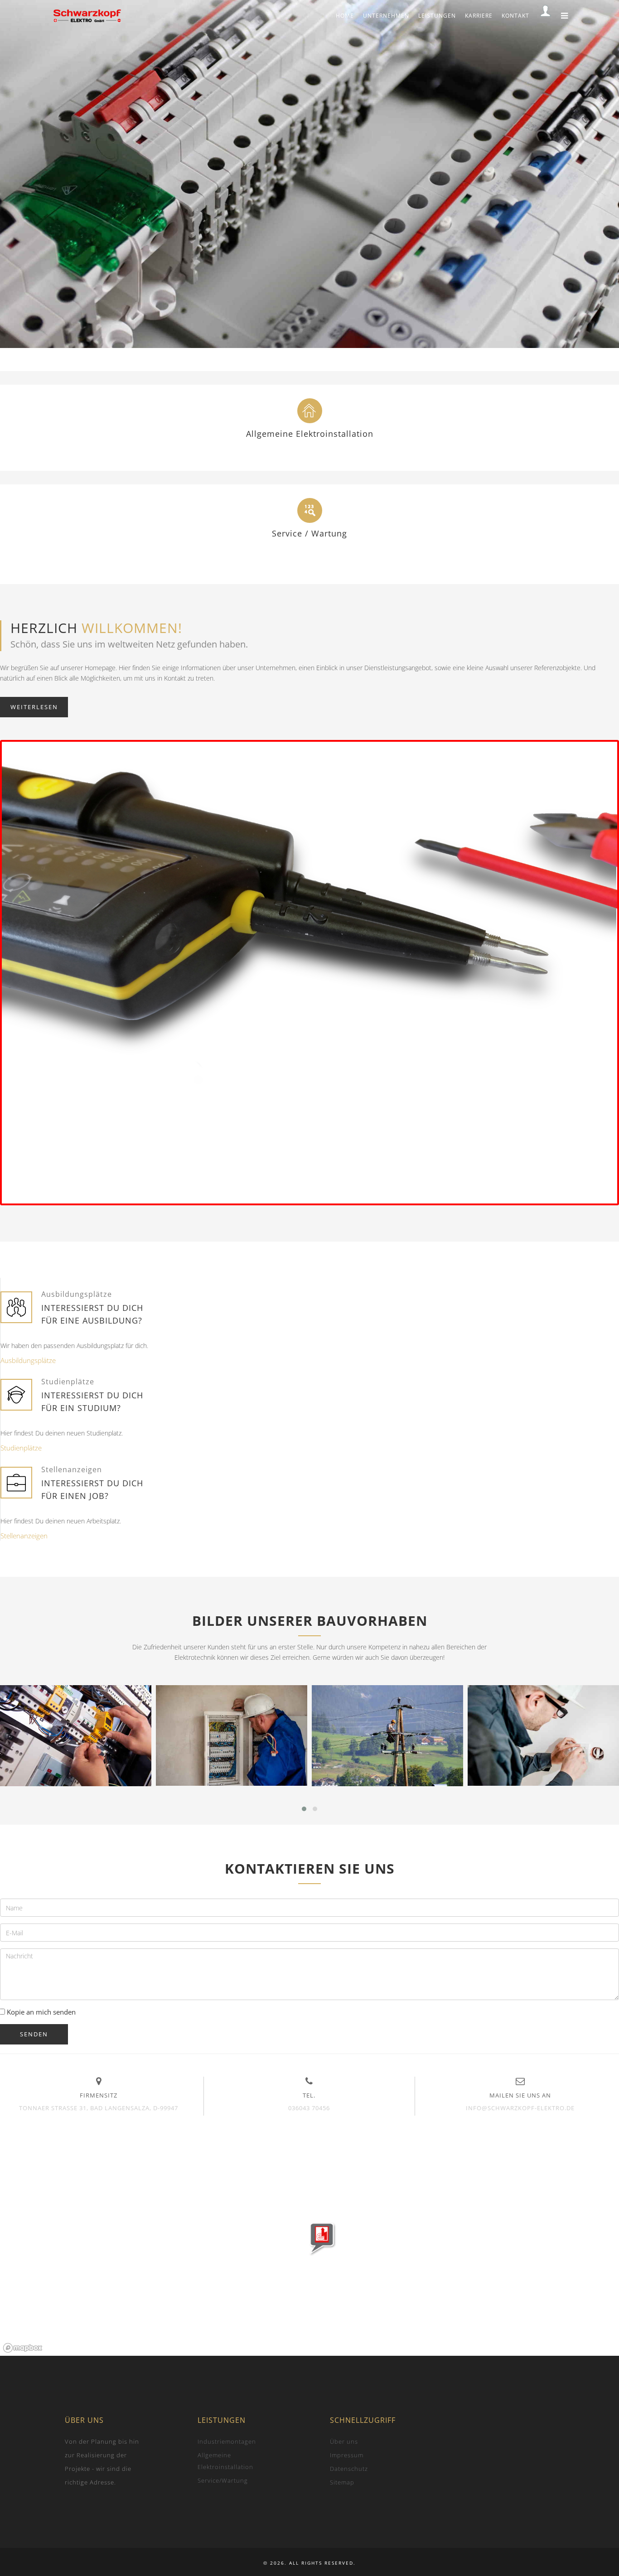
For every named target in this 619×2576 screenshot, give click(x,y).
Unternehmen (386, 16)
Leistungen (437, 16)
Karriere (479, 16)
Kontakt (515, 16)
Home (345, 16)
